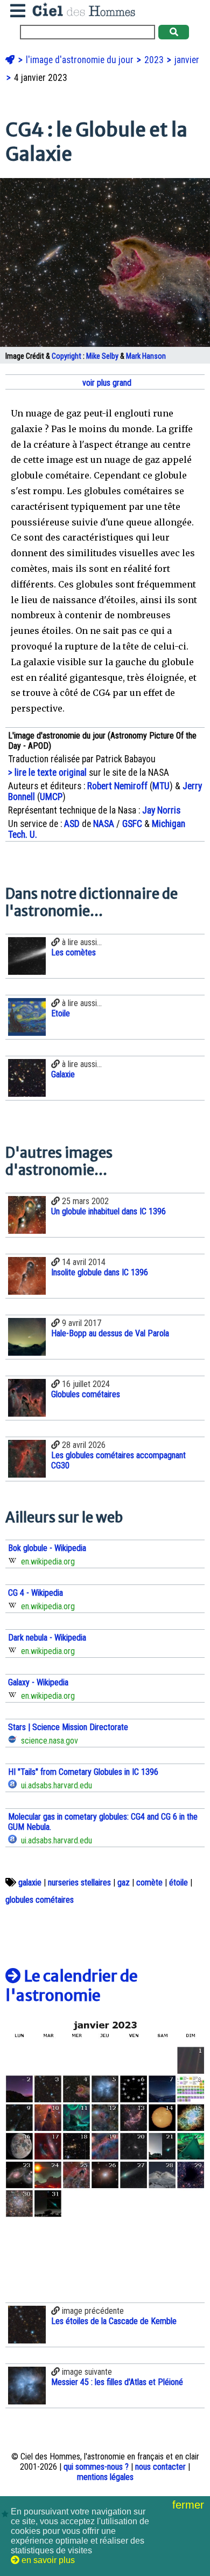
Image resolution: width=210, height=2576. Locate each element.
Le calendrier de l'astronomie (72, 1986)
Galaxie (63, 1074)
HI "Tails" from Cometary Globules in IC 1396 (83, 1772)
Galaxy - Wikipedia (38, 1682)
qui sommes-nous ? (96, 2467)
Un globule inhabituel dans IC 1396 (108, 1211)
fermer (190, 2505)
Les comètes (73, 952)
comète (149, 1883)
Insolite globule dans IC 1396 (100, 1272)
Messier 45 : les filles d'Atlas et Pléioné (117, 2382)
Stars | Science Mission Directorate (68, 1727)
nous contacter (160, 2467)
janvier (187, 60)
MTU (161, 786)
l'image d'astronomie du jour (81, 60)
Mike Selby (102, 356)
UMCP (51, 797)
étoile (178, 1883)
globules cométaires (40, 1900)
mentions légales (105, 2477)
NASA (104, 824)
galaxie (30, 1883)
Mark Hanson (146, 356)
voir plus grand (106, 383)
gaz (124, 1883)
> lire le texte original (47, 773)
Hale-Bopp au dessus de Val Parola (110, 1333)
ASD (72, 824)
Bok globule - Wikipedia (47, 1548)
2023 (155, 60)
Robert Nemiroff (117, 786)
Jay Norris (161, 810)
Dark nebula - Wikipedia (47, 1638)
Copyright (66, 356)
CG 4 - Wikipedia (36, 1593)
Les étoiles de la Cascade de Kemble (114, 2321)
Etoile (61, 1013)
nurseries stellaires (79, 1883)
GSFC (132, 824)
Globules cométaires (86, 1394)
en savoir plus (47, 2560)
